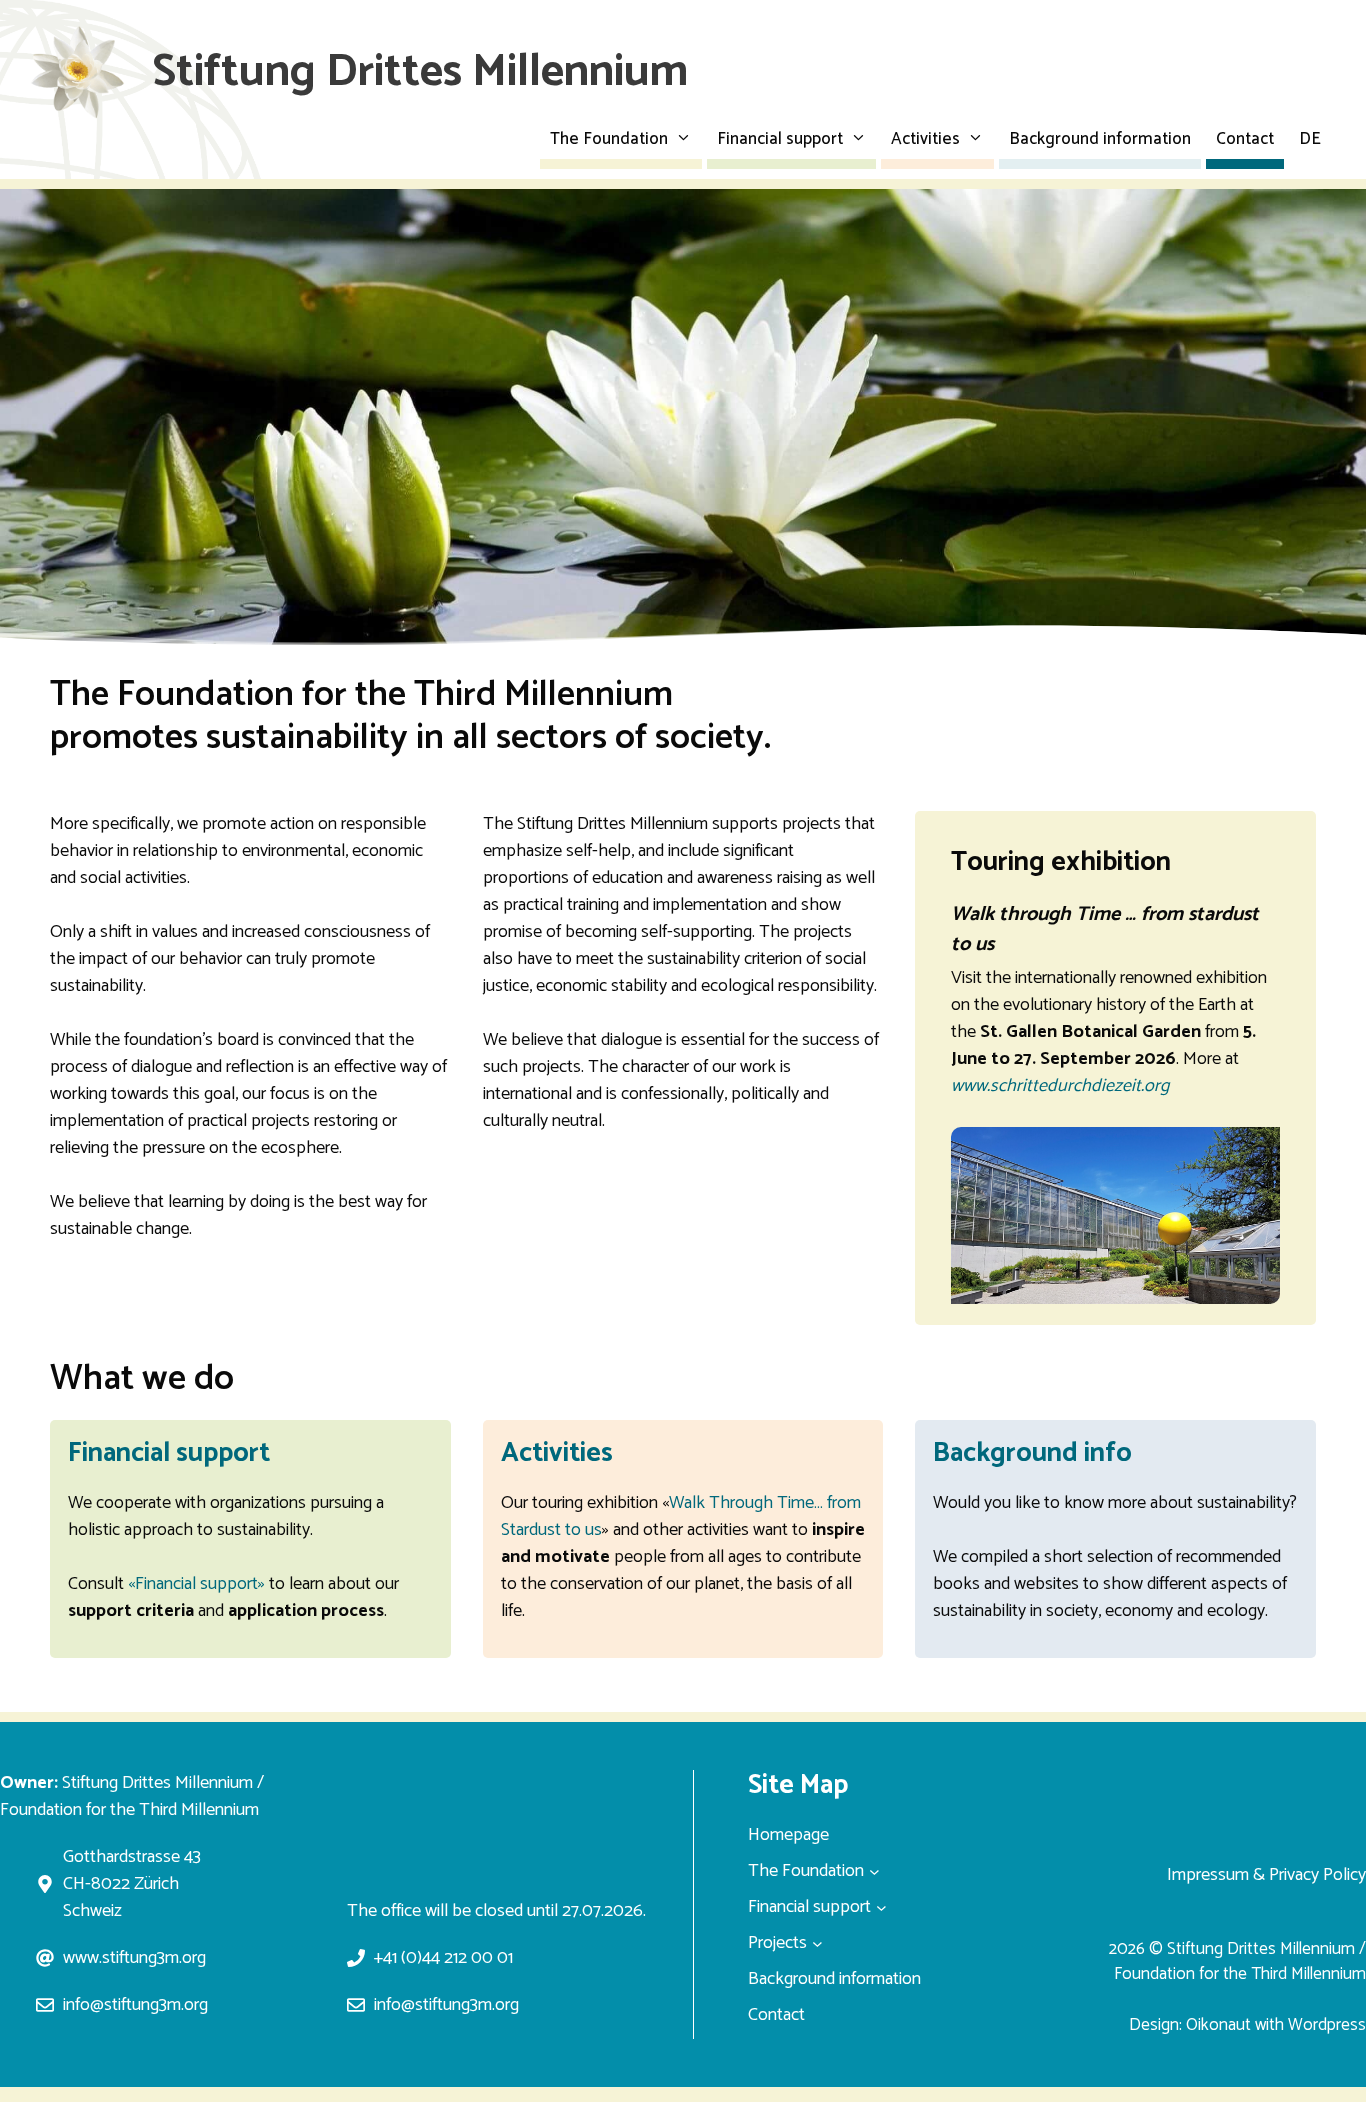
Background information (1100, 139)
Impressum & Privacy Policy (1266, 1875)
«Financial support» (196, 1584)
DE (1310, 139)
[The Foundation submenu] (874, 1871)
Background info (1032, 1453)
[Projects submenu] (817, 1943)
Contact (1245, 139)
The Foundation (609, 139)
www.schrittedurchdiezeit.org (1060, 1086)
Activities (925, 139)
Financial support (780, 139)
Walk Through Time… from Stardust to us (681, 1516)
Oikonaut (1218, 2025)
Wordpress (1327, 2025)
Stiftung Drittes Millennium (420, 72)
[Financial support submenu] (881, 1907)
